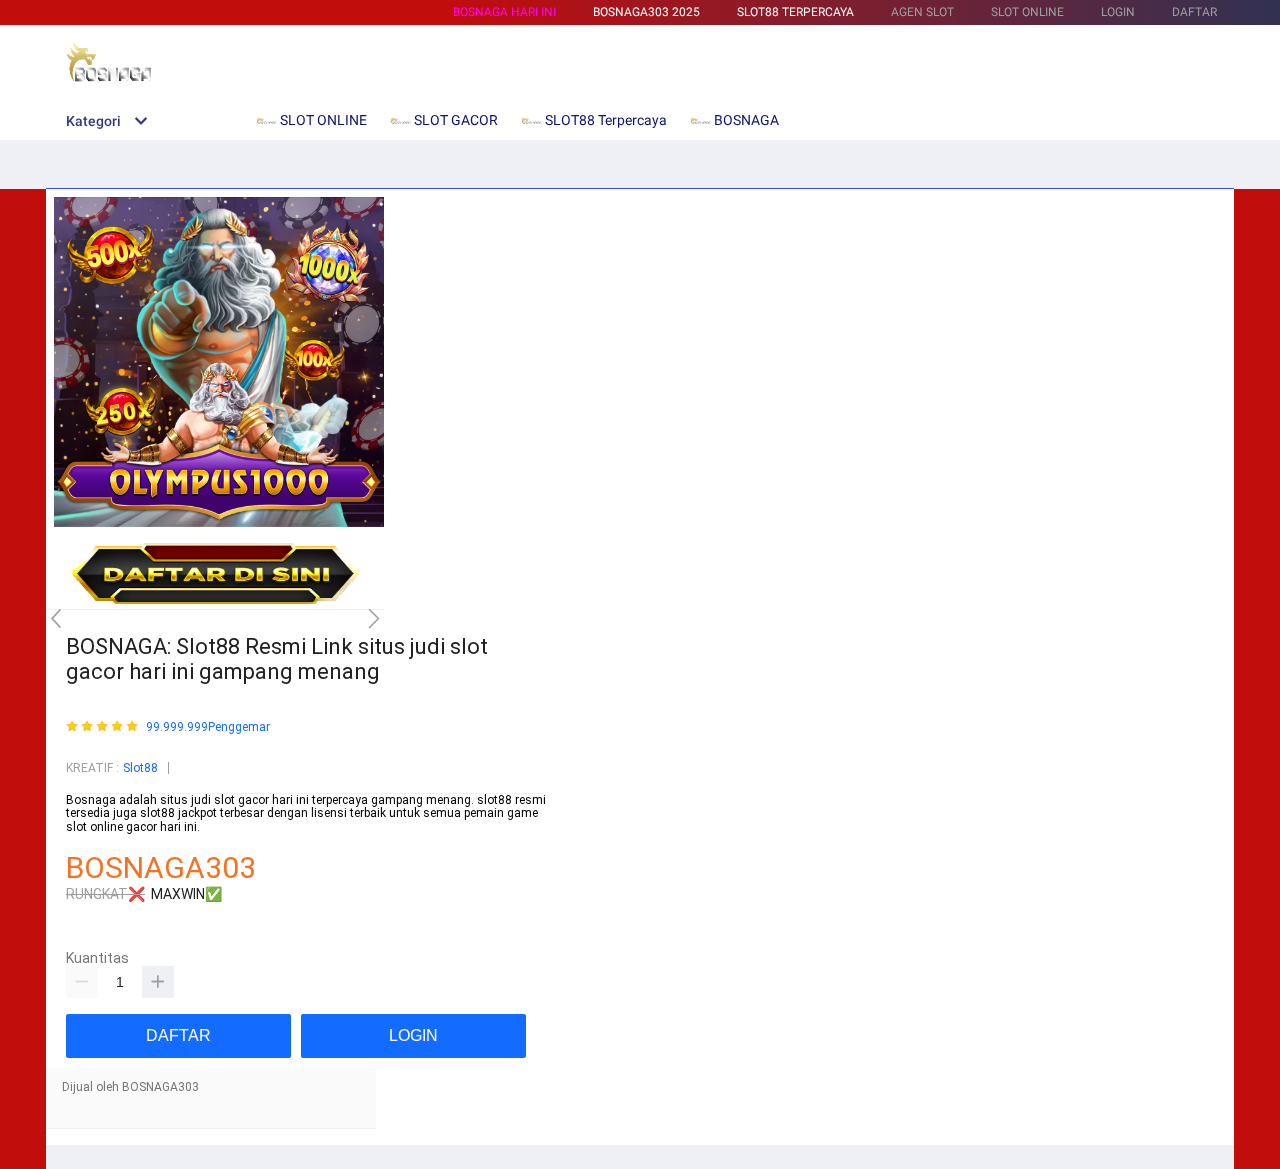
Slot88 (140, 768)
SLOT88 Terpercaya (795, 12)
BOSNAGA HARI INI (504, 12)
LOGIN (1118, 12)
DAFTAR (1194, 12)
